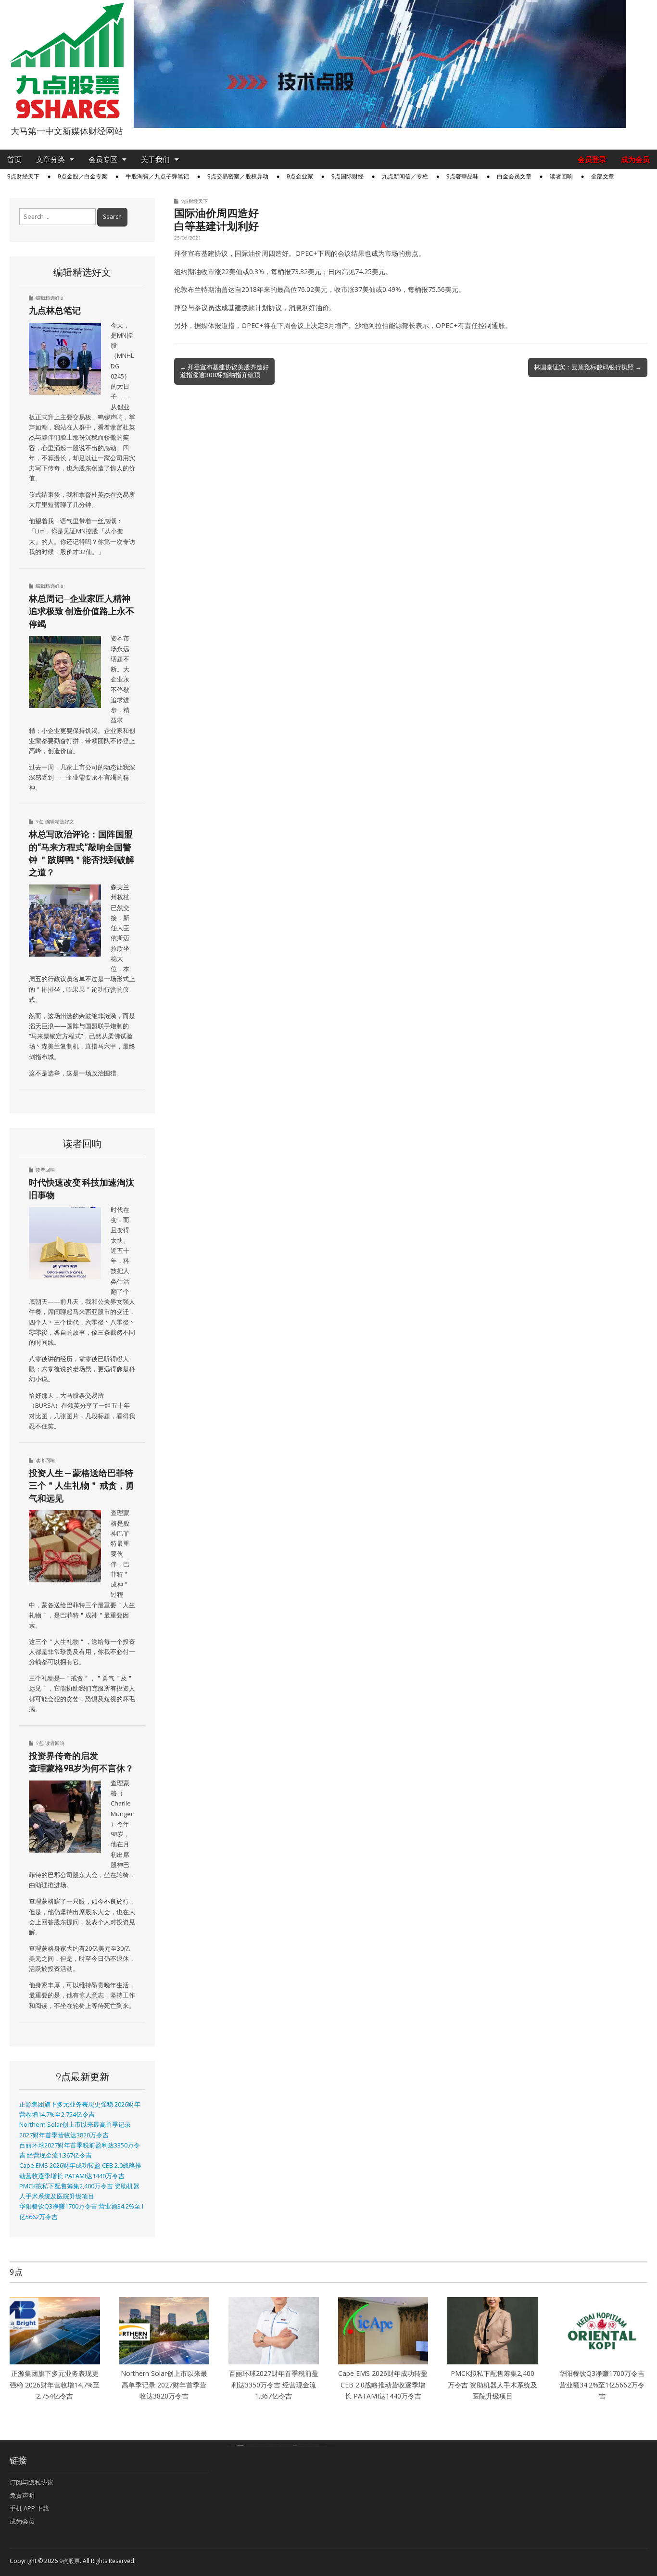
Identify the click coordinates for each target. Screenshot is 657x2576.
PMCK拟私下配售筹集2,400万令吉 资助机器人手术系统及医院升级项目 (493, 2385)
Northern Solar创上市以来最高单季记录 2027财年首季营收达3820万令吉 (164, 2385)
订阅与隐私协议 (32, 2482)
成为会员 (635, 159)
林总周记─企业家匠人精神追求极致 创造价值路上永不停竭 (82, 611)
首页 (14, 159)
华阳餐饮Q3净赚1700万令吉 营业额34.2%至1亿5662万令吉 (602, 2385)
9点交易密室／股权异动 (238, 177)
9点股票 (69, 2561)
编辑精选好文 (50, 298)
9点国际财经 (347, 177)
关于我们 (155, 159)
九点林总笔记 (55, 310)
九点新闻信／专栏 (405, 177)
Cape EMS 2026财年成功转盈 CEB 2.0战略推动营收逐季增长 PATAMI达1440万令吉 (383, 2385)
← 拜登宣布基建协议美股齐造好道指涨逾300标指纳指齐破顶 (224, 371)
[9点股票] (67, 61)
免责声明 (22, 2495)
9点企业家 (300, 177)
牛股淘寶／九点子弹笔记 (157, 177)
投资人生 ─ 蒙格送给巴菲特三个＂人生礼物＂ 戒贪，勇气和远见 (82, 1485)
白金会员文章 (514, 177)
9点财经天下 (23, 177)
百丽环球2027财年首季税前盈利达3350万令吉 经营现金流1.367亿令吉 (274, 2385)
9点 (39, 821)
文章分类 (51, 159)
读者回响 (561, 177)
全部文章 (603, 177)
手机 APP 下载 (29, 2508)
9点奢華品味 (462, 177)
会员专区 (103, 159)
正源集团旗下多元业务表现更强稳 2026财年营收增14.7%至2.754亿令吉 (55, 2385)
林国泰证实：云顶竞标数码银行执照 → (588, 367)
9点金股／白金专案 (82, 177)
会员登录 (592, 159)
